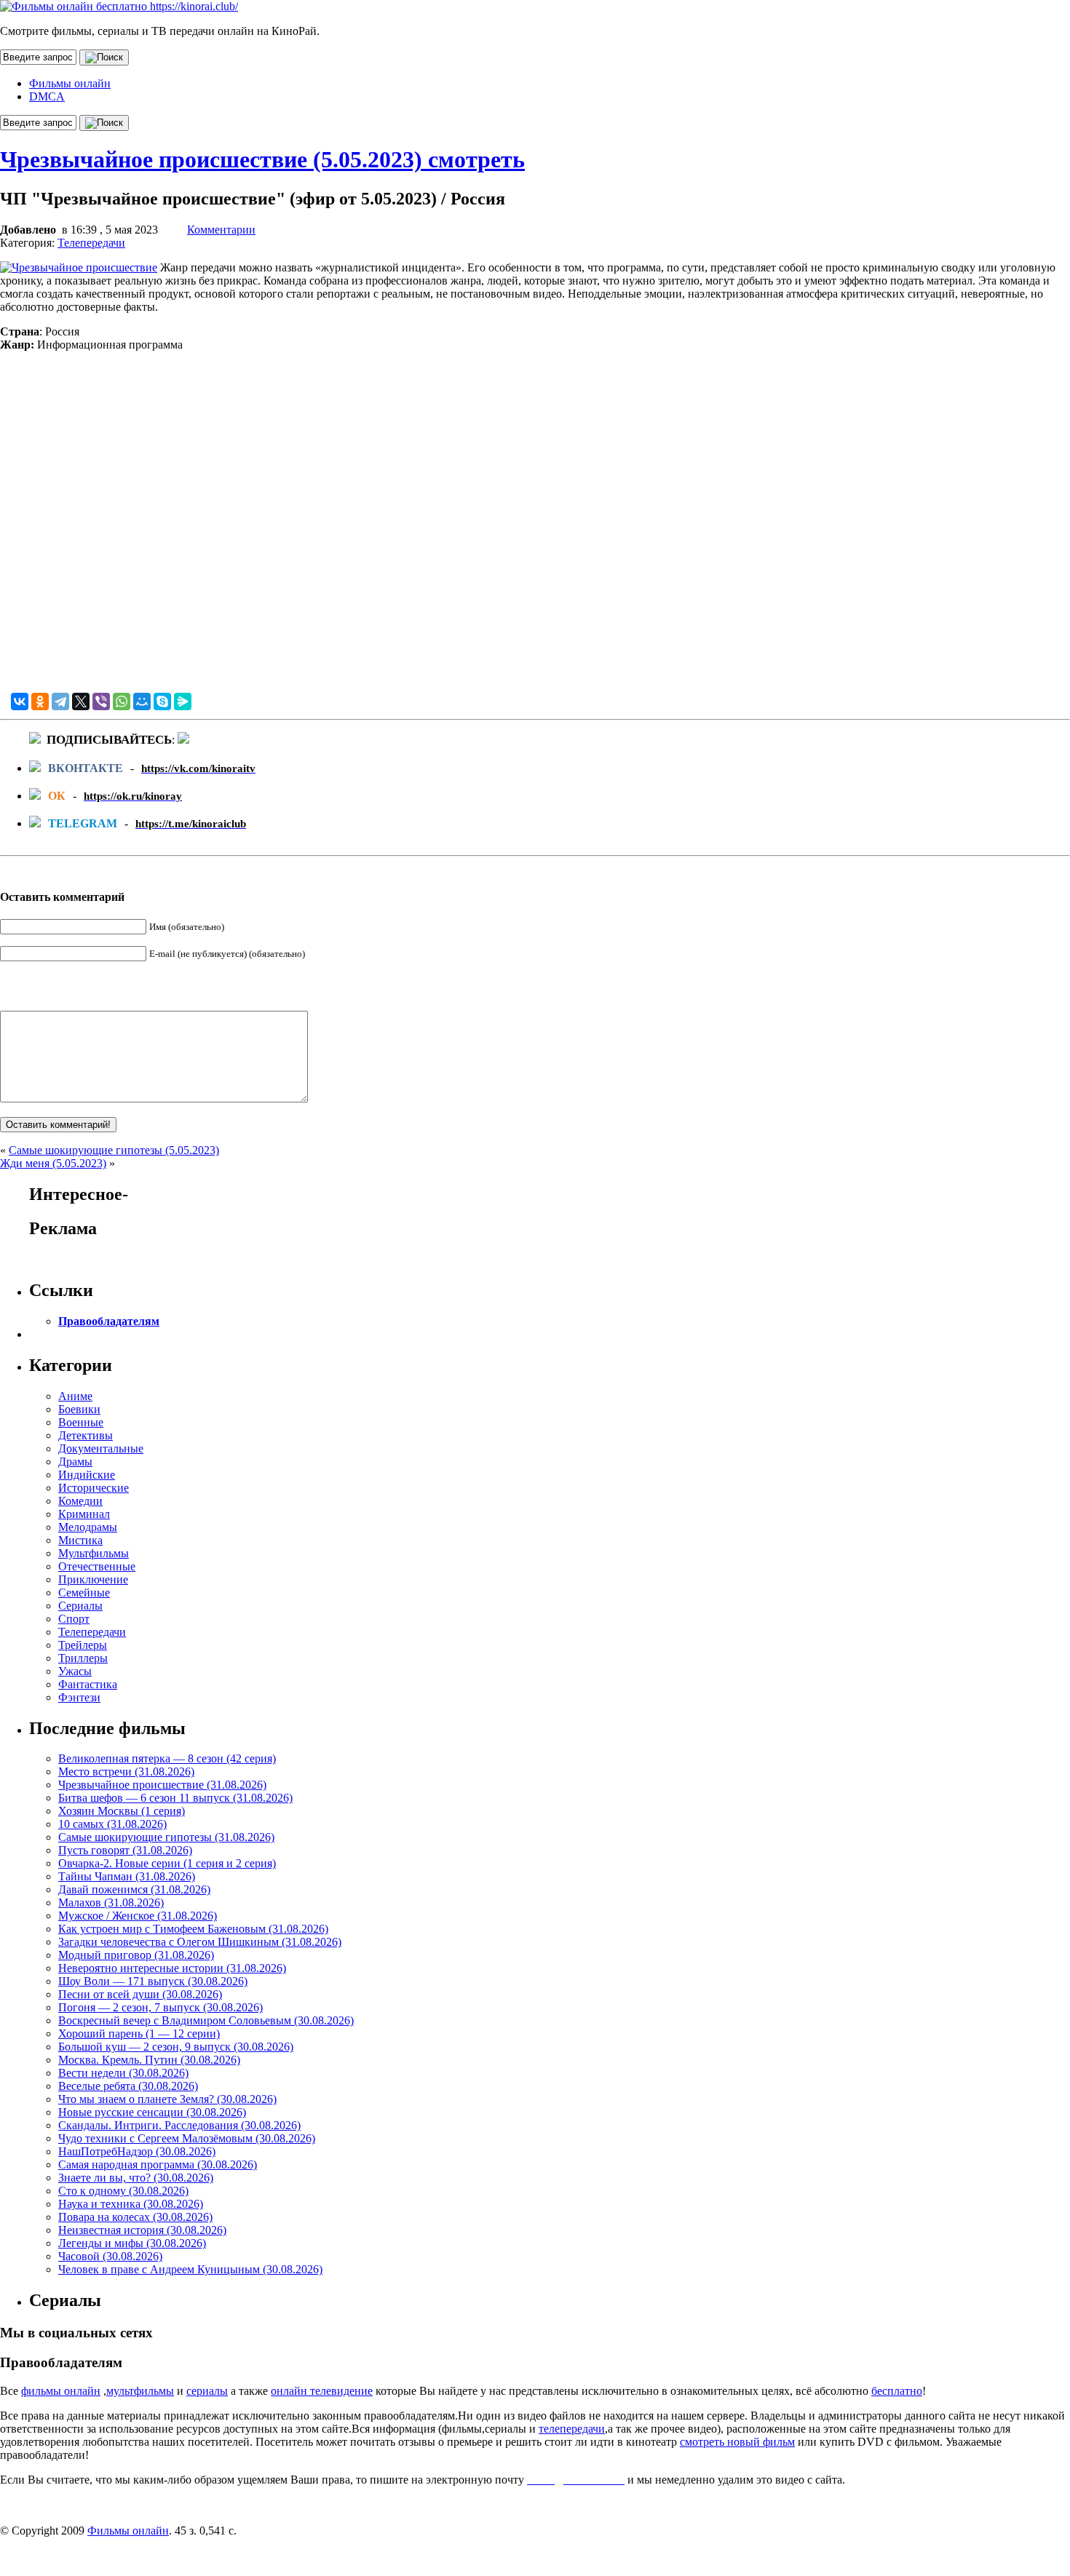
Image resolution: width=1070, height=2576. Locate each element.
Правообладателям (109, 1321)
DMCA (47, 96)
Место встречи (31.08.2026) (126, 1772)
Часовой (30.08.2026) (110, 2256)
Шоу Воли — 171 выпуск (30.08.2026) (153, 1981)
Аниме (75, 1396)
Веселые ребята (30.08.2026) (128, 2086)
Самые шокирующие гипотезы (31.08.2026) (166, 1837)
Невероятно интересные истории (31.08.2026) (172, 1968)
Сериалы (80, 1606)
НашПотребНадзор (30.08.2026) (137, 2151)
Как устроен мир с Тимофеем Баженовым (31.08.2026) (193, 1929)
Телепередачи (91, 243)
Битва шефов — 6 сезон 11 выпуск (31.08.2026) (175, 1798)
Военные (81, 1422)
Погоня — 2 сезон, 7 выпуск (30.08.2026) (160, 2007)
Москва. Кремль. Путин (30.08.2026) (149, 2060)
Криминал (84, 1514)
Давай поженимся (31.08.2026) (134, 1889)
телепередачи (572, 2429)
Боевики (79, 1409)
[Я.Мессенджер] (183, 701)
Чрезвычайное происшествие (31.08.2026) (162, 1785)
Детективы (86, 1435)
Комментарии (221, 230)
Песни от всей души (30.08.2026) (140, 1994)
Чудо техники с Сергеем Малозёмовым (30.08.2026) (187, 2138)
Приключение (93, 1579)
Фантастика (88, 1684)
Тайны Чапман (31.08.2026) (127, 1876)
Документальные (101, 1448)
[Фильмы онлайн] (119, 6)
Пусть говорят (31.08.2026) (125, 1850)
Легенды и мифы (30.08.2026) (132, 2243)
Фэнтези (79, 1697)
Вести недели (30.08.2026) (123, 2073)
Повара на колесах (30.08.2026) (135, 2217)
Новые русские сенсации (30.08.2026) (152, 2112)
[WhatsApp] (122, 701)
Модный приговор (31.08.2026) (136, 1955)
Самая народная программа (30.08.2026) (158, 2164)
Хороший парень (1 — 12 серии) (139, 2034)
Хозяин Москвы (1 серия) (122, 1811)
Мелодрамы (88, 1527)
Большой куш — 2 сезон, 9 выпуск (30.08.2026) (176, 2047)
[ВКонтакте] (20, 701)
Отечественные (97, 1566)
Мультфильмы (94, 1553)
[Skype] (162, 701)
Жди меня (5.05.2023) (53, 1163)
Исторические (94, 1488)
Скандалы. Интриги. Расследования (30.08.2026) (179, 2125)
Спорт (74, 1619)
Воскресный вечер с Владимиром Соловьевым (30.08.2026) (206, 2020)
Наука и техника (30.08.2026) (131, 2204)
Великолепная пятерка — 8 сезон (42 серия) (167, 1758)
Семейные (84, 1593)
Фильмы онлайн (70, 83)
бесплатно (897, 2391)
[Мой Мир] (142, 701)
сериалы (207, 2391)
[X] (81, 701)
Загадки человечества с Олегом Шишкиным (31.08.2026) (200, 1942)
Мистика (80, 1540)
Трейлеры (83, 1645)
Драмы (75, 1462)
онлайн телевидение (322, 2391)
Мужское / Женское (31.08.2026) (138, 1916)
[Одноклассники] (40, 701)
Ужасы (75, 1671)
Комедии (80, 1501)
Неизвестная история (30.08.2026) (142, 2230)
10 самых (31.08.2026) (112, 1824)
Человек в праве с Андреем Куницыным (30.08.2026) (190, 2269)
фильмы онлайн (61, 2391)
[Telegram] (60, 701)
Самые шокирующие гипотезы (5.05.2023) (114, 1150)
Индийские (87, 1475)
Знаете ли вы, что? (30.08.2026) (136, 2178)
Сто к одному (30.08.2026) (123, 2191)
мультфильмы (140, 2391)
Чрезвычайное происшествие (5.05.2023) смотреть (262, 159)
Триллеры (83, 1658)
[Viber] (101, 701)
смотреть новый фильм (737, 2442)
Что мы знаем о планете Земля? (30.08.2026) (167, 2099)
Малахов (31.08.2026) (111, 1903)
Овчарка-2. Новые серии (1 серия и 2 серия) (167, 1863)
